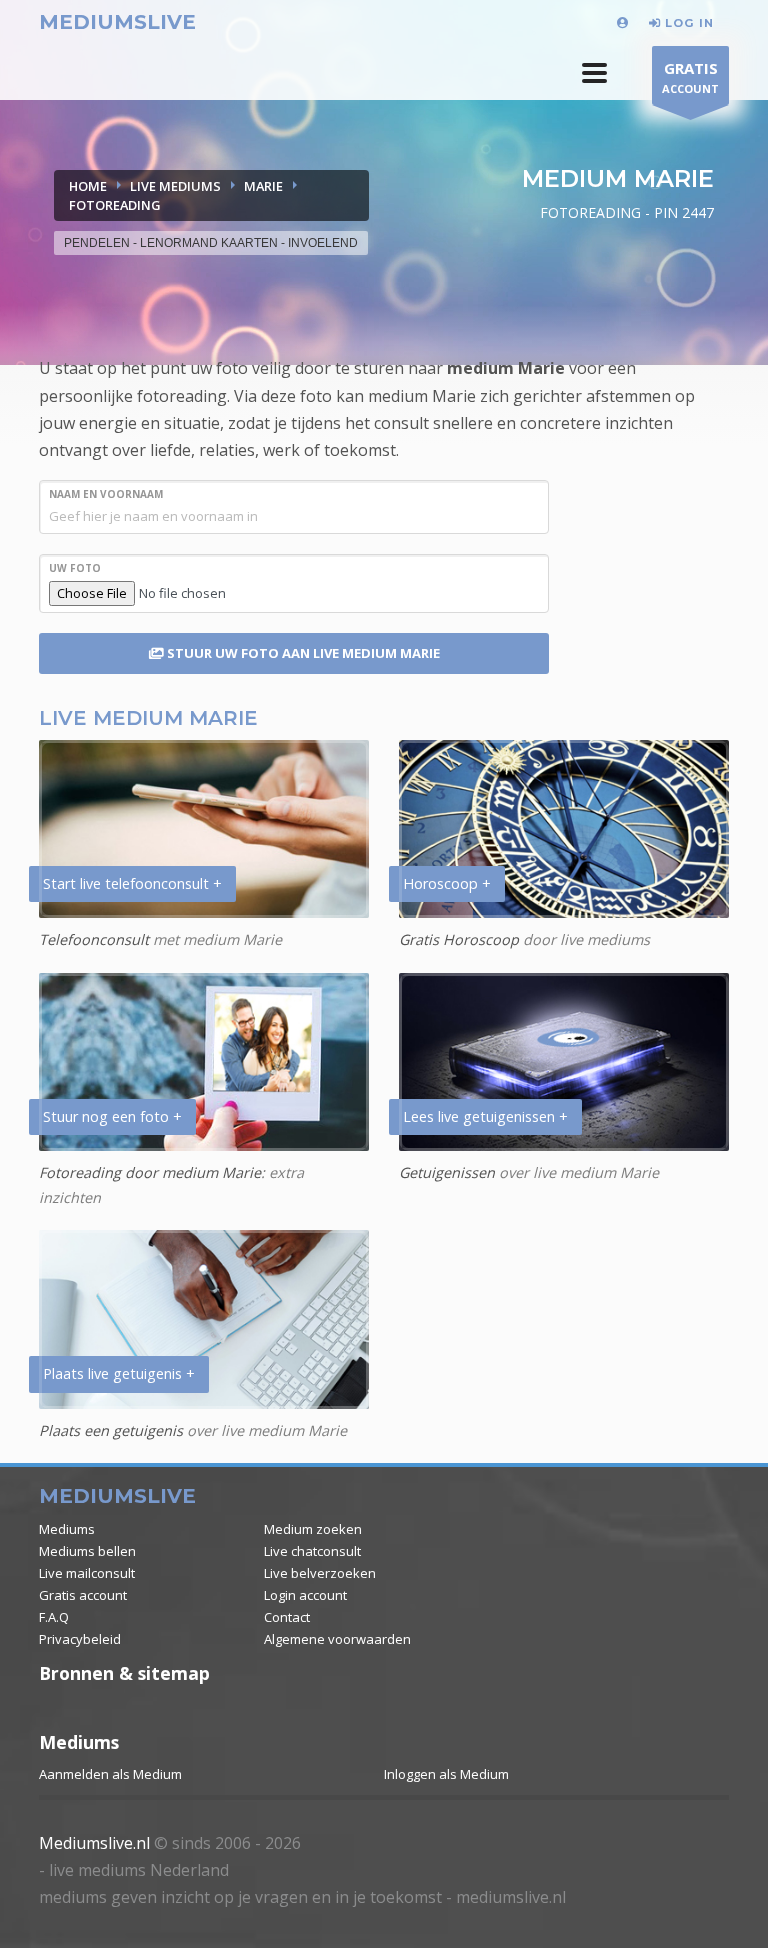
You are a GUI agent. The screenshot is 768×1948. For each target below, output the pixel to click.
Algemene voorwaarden (337, 1639)
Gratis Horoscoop (459, 939)
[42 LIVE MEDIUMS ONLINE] (625, 22)
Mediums (67, 1529)
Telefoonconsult (94, 939)
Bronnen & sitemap (124, 1673)
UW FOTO (75, 568)
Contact (287, 1617)
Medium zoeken (313, 1529)
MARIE (263, 186)
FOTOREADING (115, 205)
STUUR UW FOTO (302, 653)
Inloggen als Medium (446, 1774)
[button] (594, 73)
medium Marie (506, 368)
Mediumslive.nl (94, 1843)
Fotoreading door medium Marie (150, 1172)
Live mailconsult (87, 1573)
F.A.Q (54, 1617)
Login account (305, 1595)
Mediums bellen (87, 1551)
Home (88, 186)
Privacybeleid (80, 1639)
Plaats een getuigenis (111, 1430)
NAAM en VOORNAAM (106, 494)
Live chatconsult (312, 1551)
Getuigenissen (447, 1172)
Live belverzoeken (320, 1573)
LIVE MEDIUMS (175, 186)
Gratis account (83, 1595)
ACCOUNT (690, 77)
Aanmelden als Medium (110, 1774)
